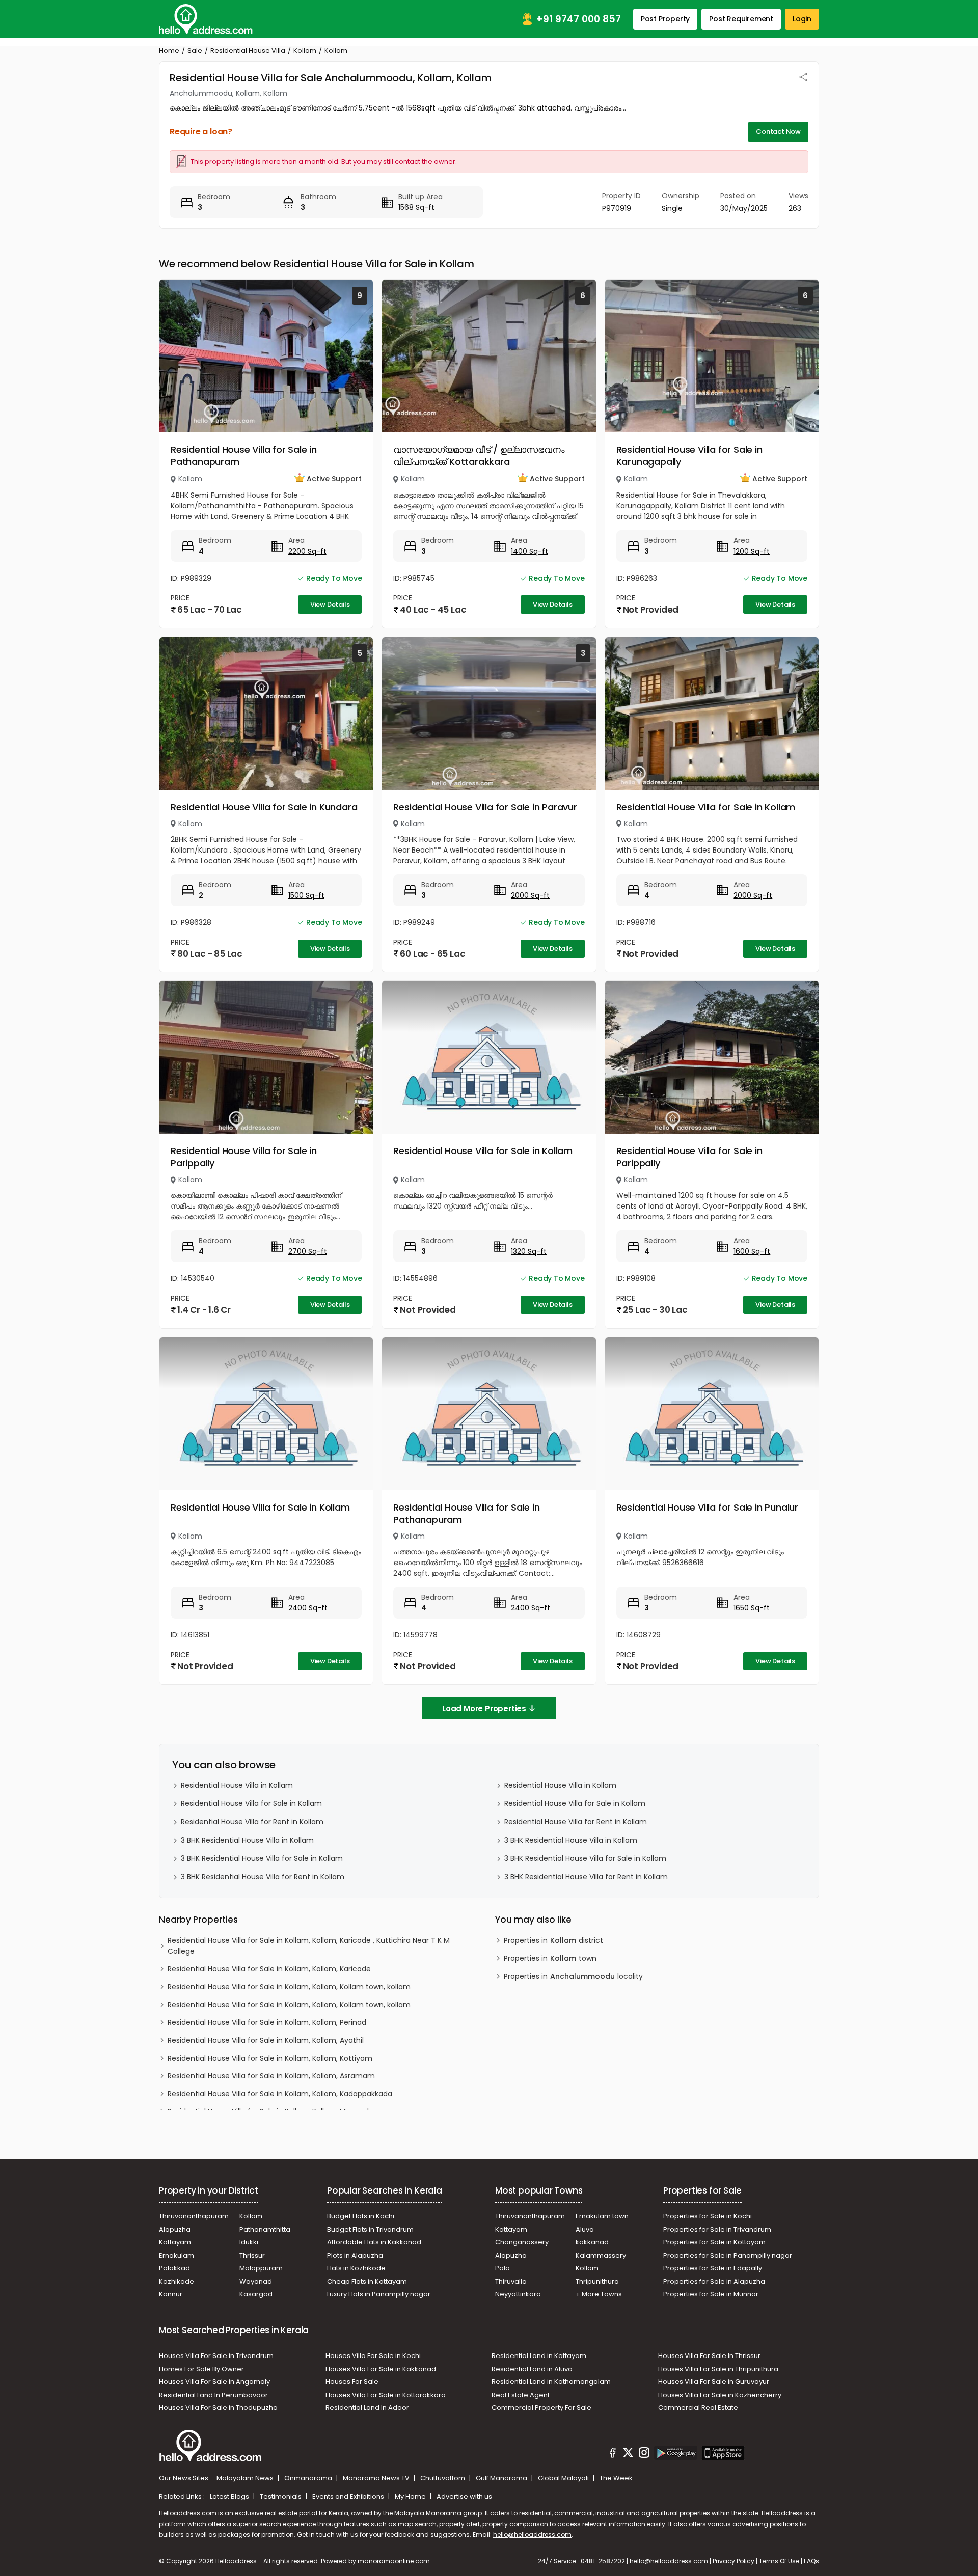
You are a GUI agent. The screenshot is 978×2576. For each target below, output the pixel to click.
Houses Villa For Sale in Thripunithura (718, 2369)
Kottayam (175, 2242)
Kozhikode (176, 2281)
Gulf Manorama (502, 2478)
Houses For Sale (352, 2382)
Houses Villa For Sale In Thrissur (709, 2356)
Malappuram (261, 2268)
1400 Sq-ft (529, 551)
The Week (616, 2478)
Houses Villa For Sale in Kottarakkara (386, 2395)
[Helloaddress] (206, 19)
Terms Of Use (779, 2561)
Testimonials (281, 2496)
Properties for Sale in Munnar (711, 2294)
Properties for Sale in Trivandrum (717, 2229)
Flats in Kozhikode (356, 2268)
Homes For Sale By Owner (201, 2369)
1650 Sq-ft (752, 1608)
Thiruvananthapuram (194, 2216)
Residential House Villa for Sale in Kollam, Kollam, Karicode (269, 1969)
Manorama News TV (377, 2478)
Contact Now (778, 132)
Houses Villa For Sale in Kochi (373, 2356)
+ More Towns (599, 2294)
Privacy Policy (733, 2561)
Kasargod (256, 2294)
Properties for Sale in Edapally (713, 2268)
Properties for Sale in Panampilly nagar (728, 2255)
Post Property (665, 19)
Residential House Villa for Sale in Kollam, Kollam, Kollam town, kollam (289, 1987)
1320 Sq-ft (529, 1251)
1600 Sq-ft (752, 1251)
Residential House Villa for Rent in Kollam (252, 1822)
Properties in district (553, 1940)
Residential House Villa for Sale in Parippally (244, 1157)
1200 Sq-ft (752, 551)
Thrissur (252, 2255)
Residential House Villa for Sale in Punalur (707, 1507)
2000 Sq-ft (530, 895)
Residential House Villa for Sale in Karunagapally (689, 456)
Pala (502, 2268)
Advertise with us (464, 2496)
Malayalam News (246, 2478)
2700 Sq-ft (308, 1251)
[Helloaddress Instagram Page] (644, 2454)
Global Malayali (564, 2478)
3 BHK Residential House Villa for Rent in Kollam (263, 1877)
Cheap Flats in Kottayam (367, 2281)
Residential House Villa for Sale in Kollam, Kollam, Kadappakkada (280, 2094)
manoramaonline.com (394, 2561)
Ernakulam (176, 2255)
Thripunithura (597, 2281)
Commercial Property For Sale (541, 2408)
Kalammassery (601, 2255)
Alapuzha (175, 2229)
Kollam (305, 51)
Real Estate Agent (521, 2395)
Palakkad (174, 2268)
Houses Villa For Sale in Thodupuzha (218, 2408)
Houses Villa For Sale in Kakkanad (381, 2369)
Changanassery (522, 2242)
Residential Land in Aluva (532, 2369)
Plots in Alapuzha (355, 2255)
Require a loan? (201, 132)
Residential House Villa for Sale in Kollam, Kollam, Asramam (271, 2076)
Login (802, 19)
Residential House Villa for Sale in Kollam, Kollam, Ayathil (266, 2040)
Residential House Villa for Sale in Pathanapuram (244, 456)
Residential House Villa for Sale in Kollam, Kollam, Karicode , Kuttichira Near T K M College (309, 1946)
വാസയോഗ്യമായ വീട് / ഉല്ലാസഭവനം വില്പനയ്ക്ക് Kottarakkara (479, 456)
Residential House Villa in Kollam (237, 1785)
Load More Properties (484, 1708)
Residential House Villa (248, 51)
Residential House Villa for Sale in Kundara (264, 807)
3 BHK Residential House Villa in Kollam (247, 1840)
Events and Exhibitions (349, 2496)
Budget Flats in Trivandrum (370, 2229)
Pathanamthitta (265, 2229)
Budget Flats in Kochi (361, 2216)
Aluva (585, 2229)
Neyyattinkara (518, 2294)
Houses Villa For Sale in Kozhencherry (720, 2395)
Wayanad (256, 2281)
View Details (330, 604)
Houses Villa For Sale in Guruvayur (714, 2382)
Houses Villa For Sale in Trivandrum (216, 2356)
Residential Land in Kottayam (539, 2356)
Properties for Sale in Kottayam (714, 2242)
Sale (195, 51)
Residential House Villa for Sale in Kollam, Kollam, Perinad (267, 2022)
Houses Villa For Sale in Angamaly (214, 2382)
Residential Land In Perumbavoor (213, 2395)
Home (169, 51)
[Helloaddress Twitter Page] (628, 2454)
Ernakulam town (602, 2216)
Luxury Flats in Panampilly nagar (379, 2294)
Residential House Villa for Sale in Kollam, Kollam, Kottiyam (270, 2058)
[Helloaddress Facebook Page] (613, 2454)
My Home (411, 2496)
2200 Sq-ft (307, 551)
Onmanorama (309, 2478)
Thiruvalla (511, 2281)
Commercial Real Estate (698, 2408)
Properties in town (550, 1958)
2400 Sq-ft (308, 1608)
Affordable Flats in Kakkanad (374, 2242)
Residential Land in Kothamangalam (551, 2382)
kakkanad (592, 2242)
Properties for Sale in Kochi (708, 2216)
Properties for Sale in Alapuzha (714, 2281)
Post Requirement (741, 19)
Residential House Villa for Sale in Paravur (485, 807)
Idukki (249, 2242)
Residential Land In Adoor (367, 2408)
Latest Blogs (230, 2496)
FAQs (811, 2561)
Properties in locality (573, 1976)
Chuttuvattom (443, 2478)
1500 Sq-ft (306, 895)
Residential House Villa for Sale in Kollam (706, 807)
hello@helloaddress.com (532, 2534)
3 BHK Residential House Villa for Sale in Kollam (262, 1858)
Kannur (171, 2294)
